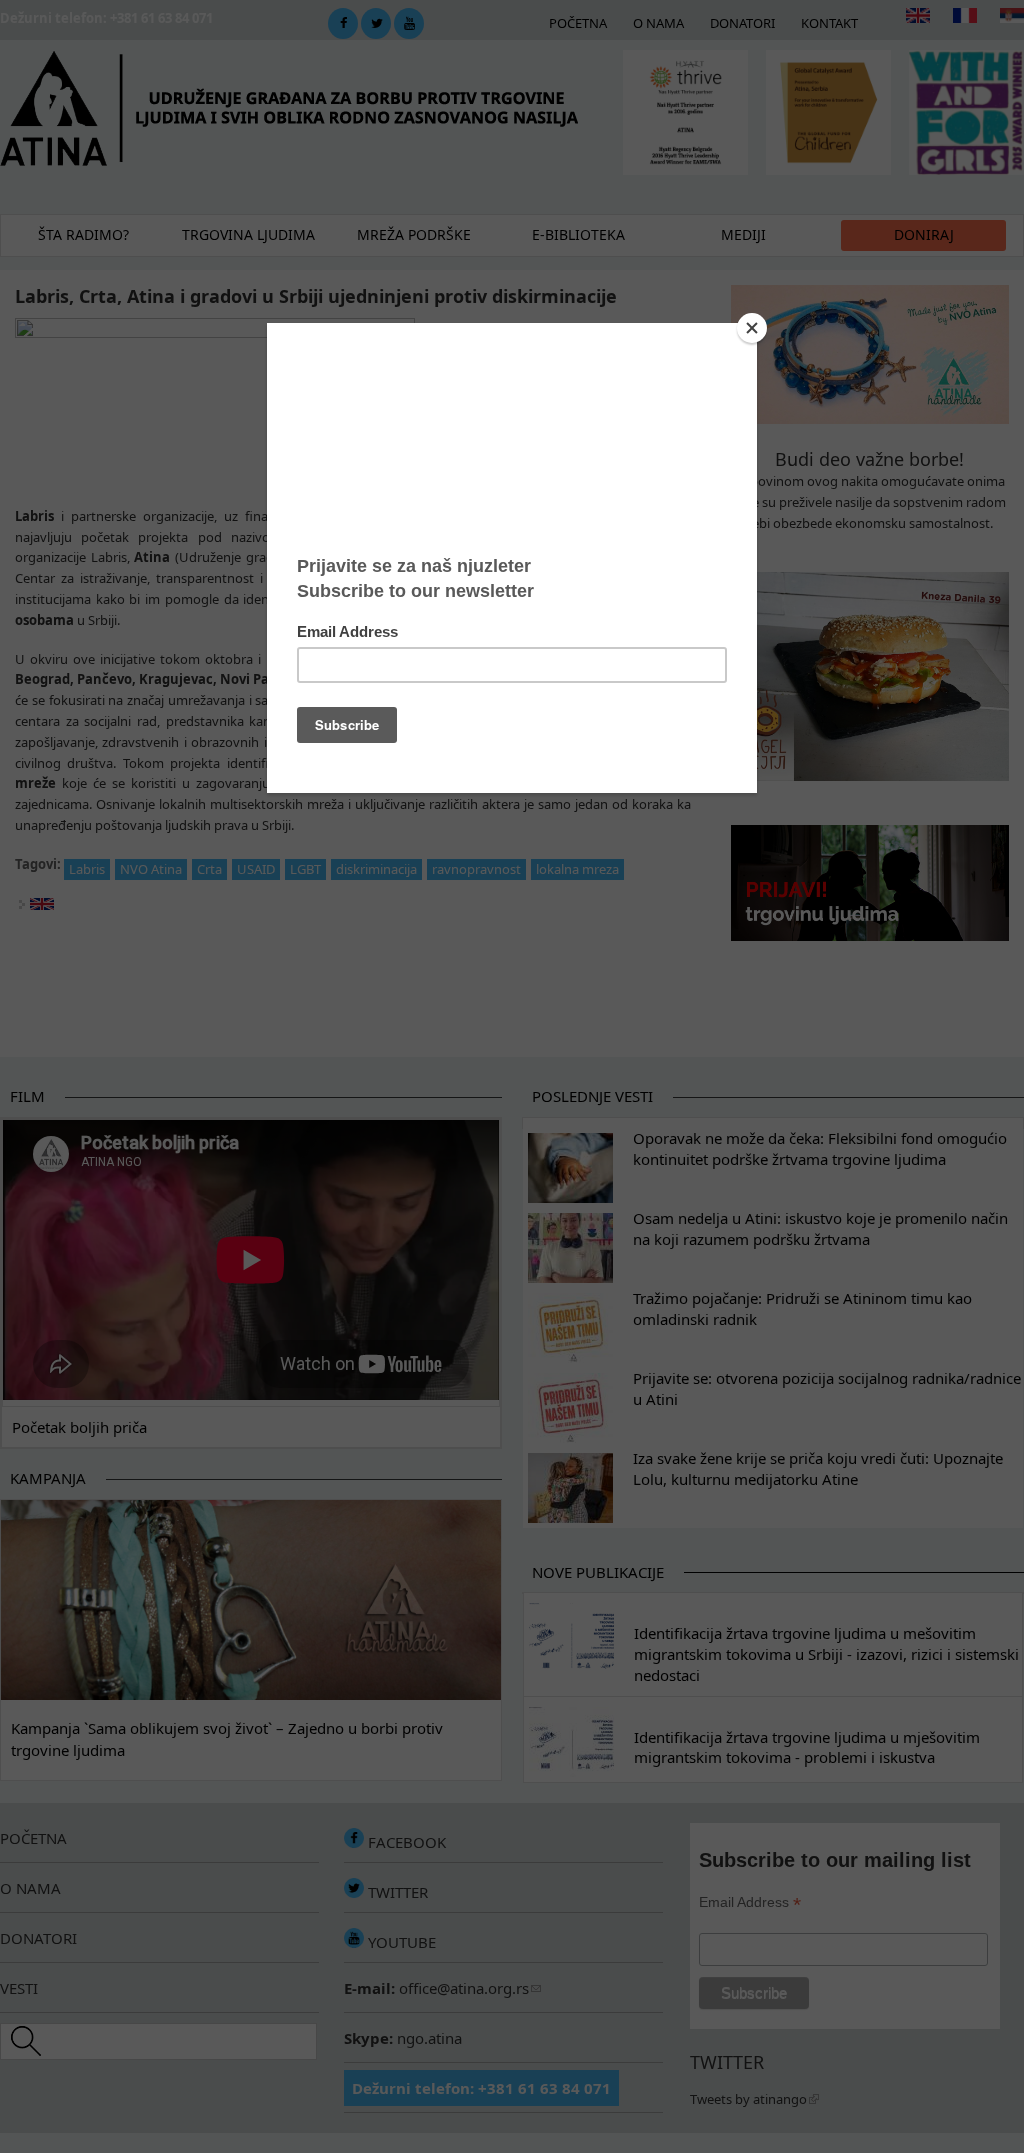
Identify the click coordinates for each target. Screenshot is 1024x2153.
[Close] (752, 328)
